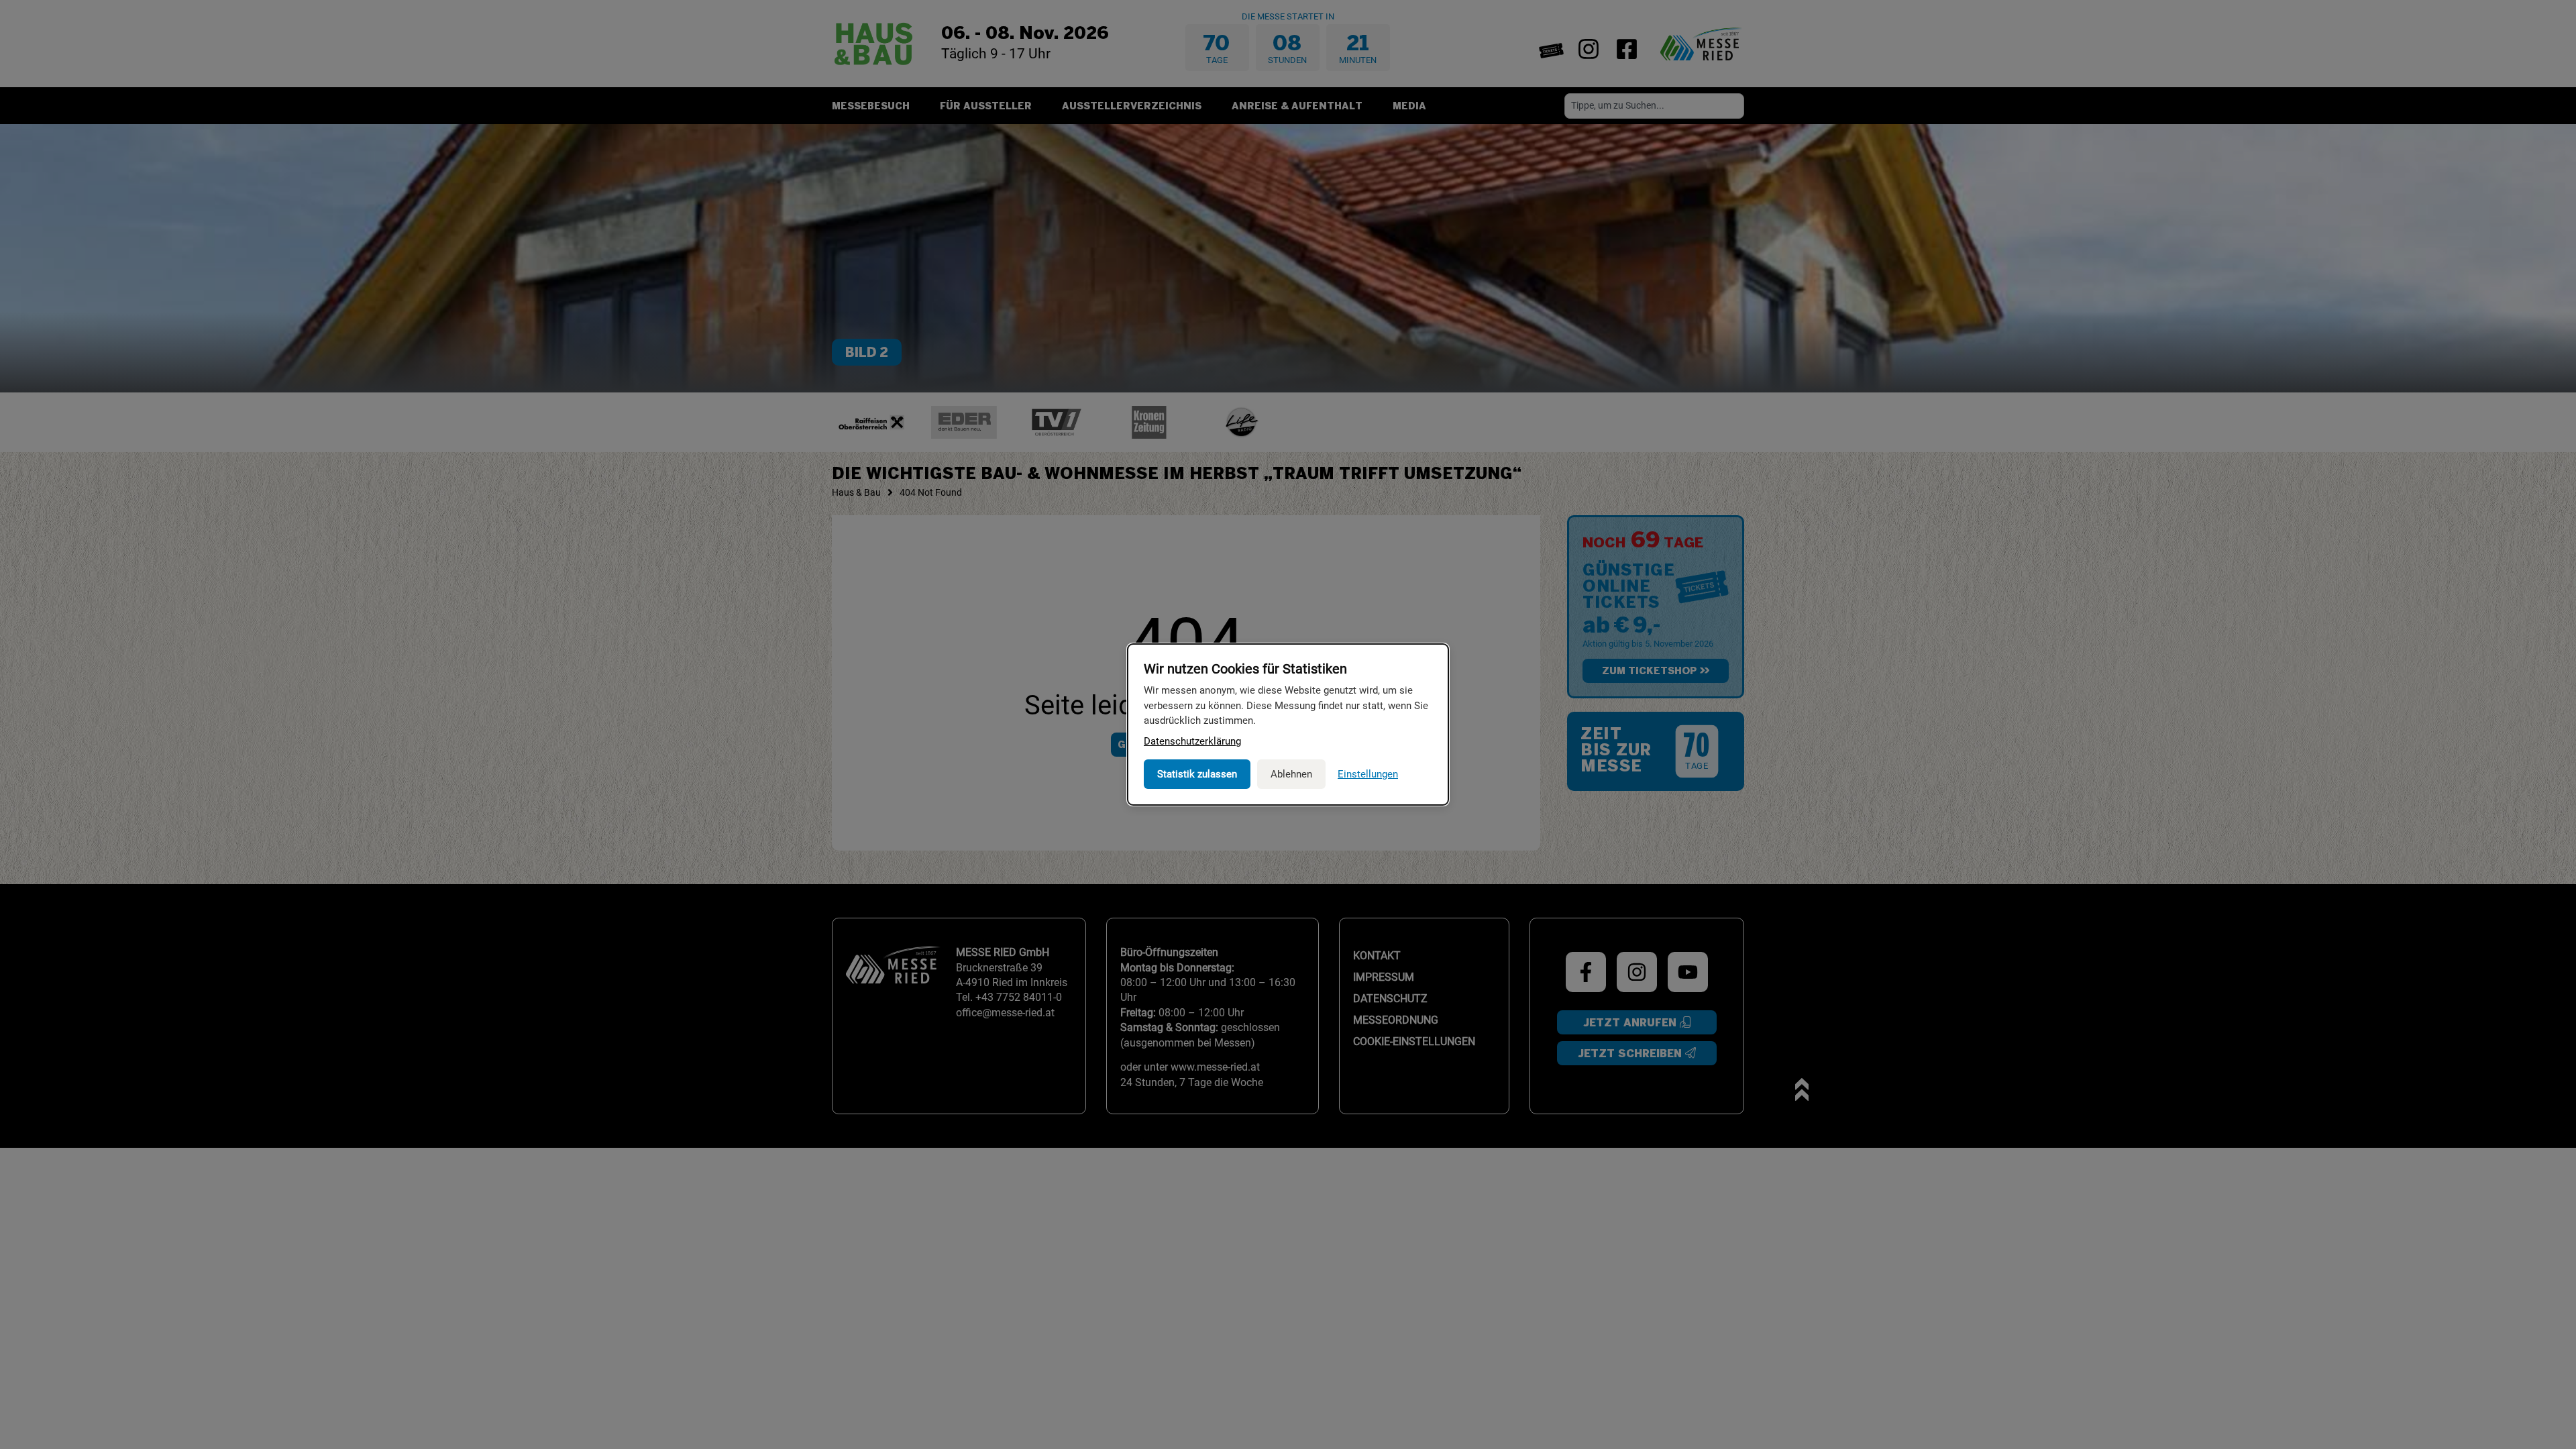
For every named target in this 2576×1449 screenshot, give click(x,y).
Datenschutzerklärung (1192, 741)
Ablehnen (1291, 774)
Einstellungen (1368, 774)
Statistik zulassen (1197, 774)
